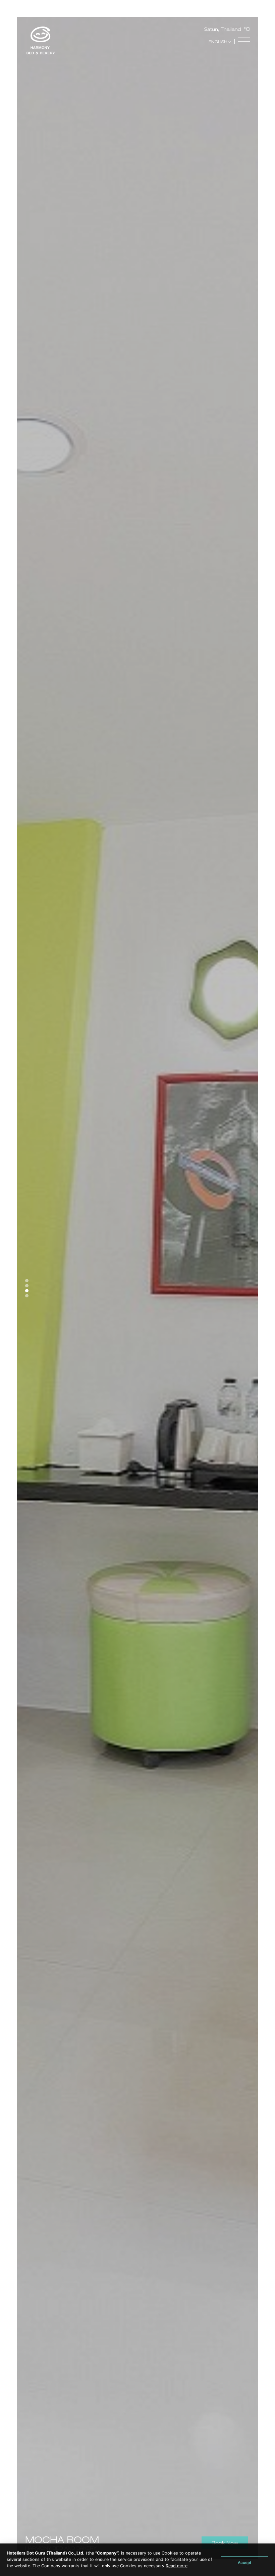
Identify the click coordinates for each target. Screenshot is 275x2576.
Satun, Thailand (223, 29)
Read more (177, 2566)
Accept (244, 2563)
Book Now (225, 2543)
